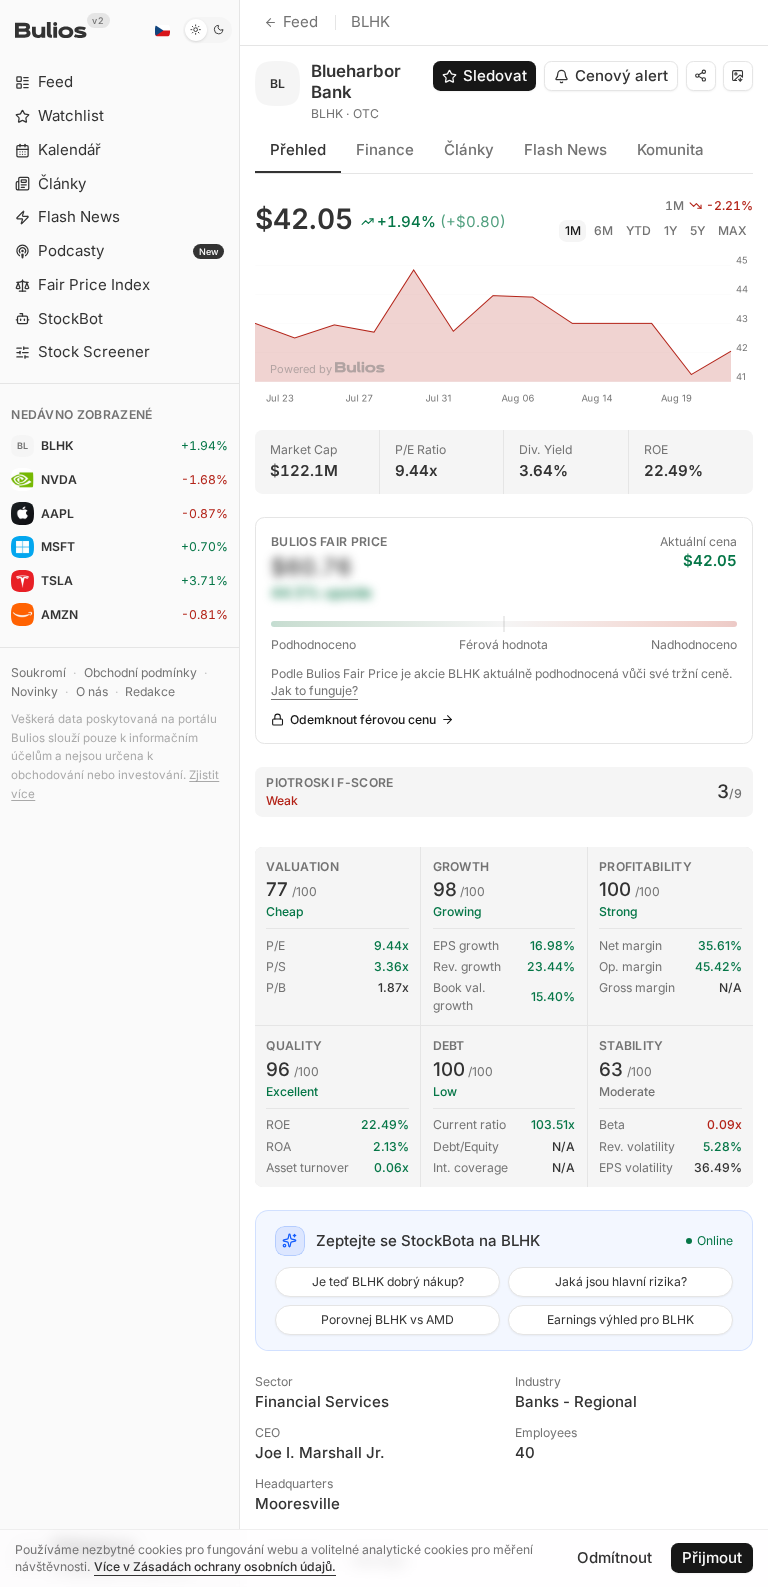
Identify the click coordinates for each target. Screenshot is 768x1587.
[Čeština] (162, 30)
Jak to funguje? (314, 690)
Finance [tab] (385, 149)
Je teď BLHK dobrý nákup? (388, 1281)
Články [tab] (469, 149)
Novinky (34, 691)
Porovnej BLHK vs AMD (387, 1319)
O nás (92, 691)
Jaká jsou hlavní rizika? (621, 1281)
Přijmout (712, 1557)
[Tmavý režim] (207, 30)
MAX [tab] (732, 230)
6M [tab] (603, 230)
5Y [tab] (697, 230)
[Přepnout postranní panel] (239, 793)
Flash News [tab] (565, 149)
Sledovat (495, 75)
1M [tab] (573, 230)
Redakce (150, 691)
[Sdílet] (701, 76)
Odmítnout (614, 1557)
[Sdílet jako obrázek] (738, 76)
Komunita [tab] (670, 149)
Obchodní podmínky (140, 672)
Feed (300, 21)
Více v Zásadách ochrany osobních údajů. (215, 1566)
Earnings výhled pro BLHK (620, 1319)
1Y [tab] (670, 230)
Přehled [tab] (298, 149)
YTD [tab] (638, 230)
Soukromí (38, 672)
